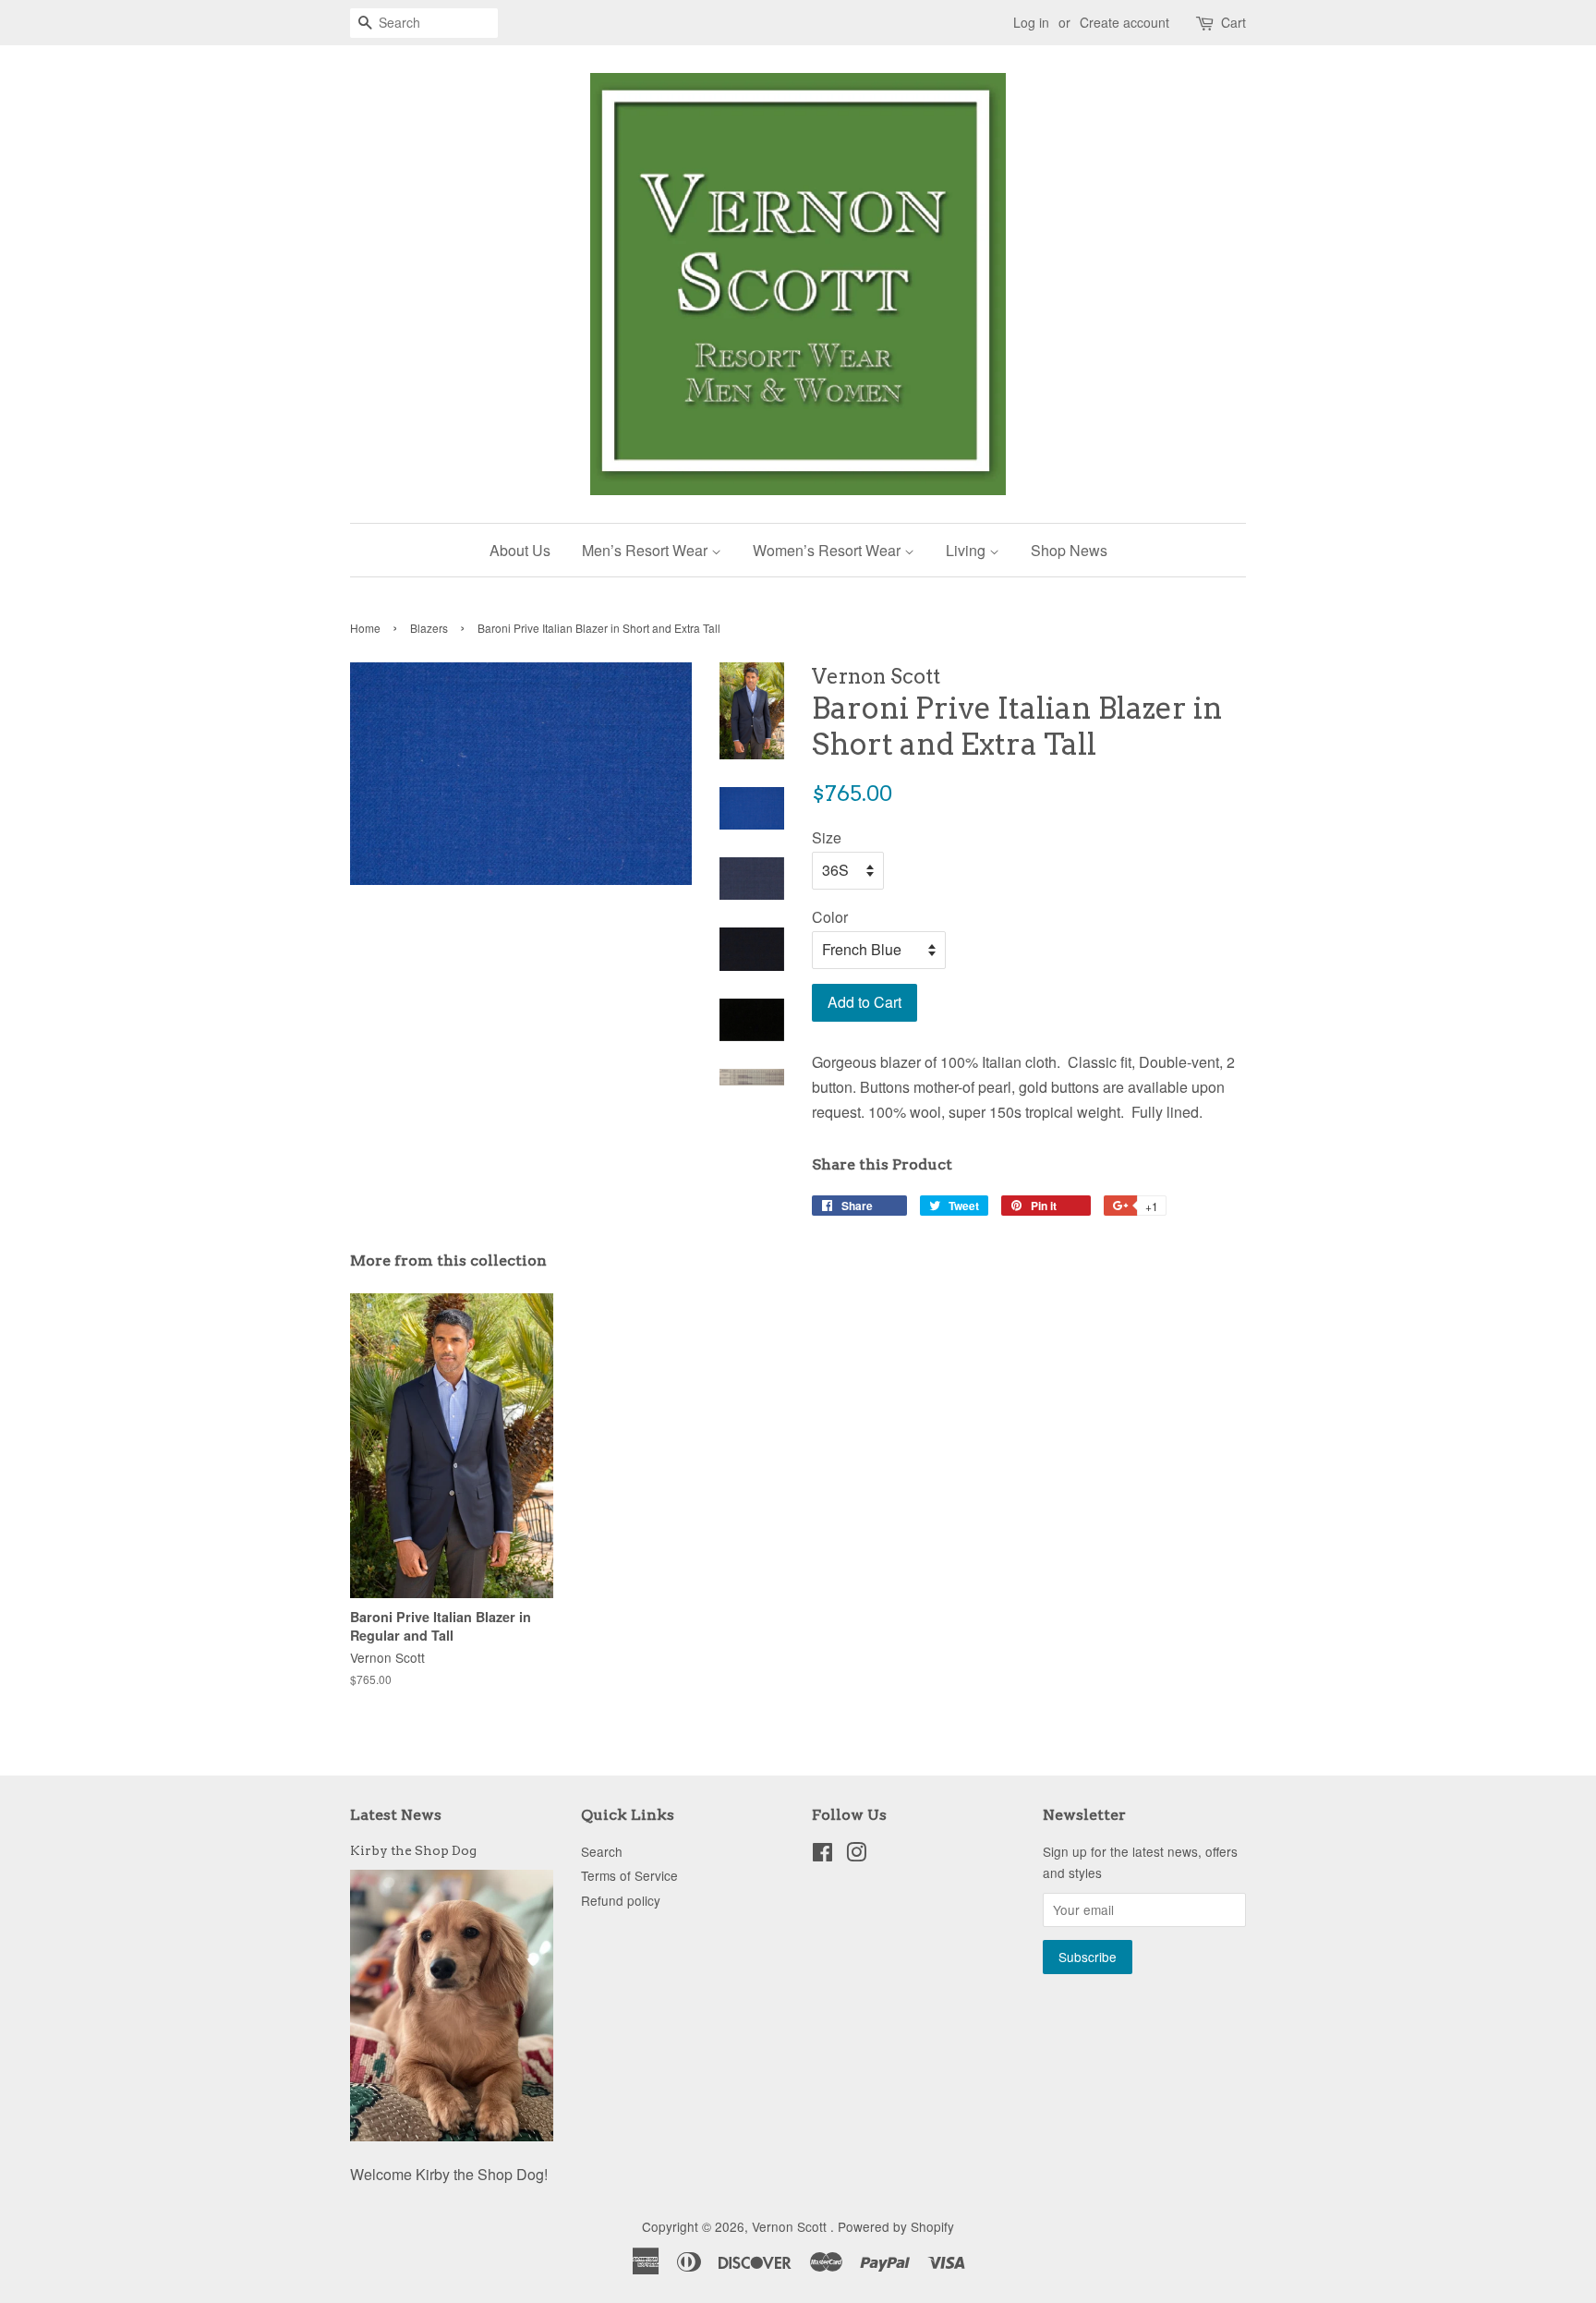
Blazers (429, 628)
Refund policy (621, 1900)
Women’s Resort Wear (828, 550)
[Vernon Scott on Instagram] (856, 1855)
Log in (1031, 22)
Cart (1233, 22)
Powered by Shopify (896, 2226)
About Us (520, 550)
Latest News (396, 1815)
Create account (1124, 22)
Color (830, 917)
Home (365, 628)
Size (827, 837)
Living (967, 550)
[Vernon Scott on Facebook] (822, 1855)
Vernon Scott (791, 2226)
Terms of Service (629, 1875)
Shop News (1069, 550)
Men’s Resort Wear (647, 550)
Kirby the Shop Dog (413, 1850)
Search (602, 1851)
